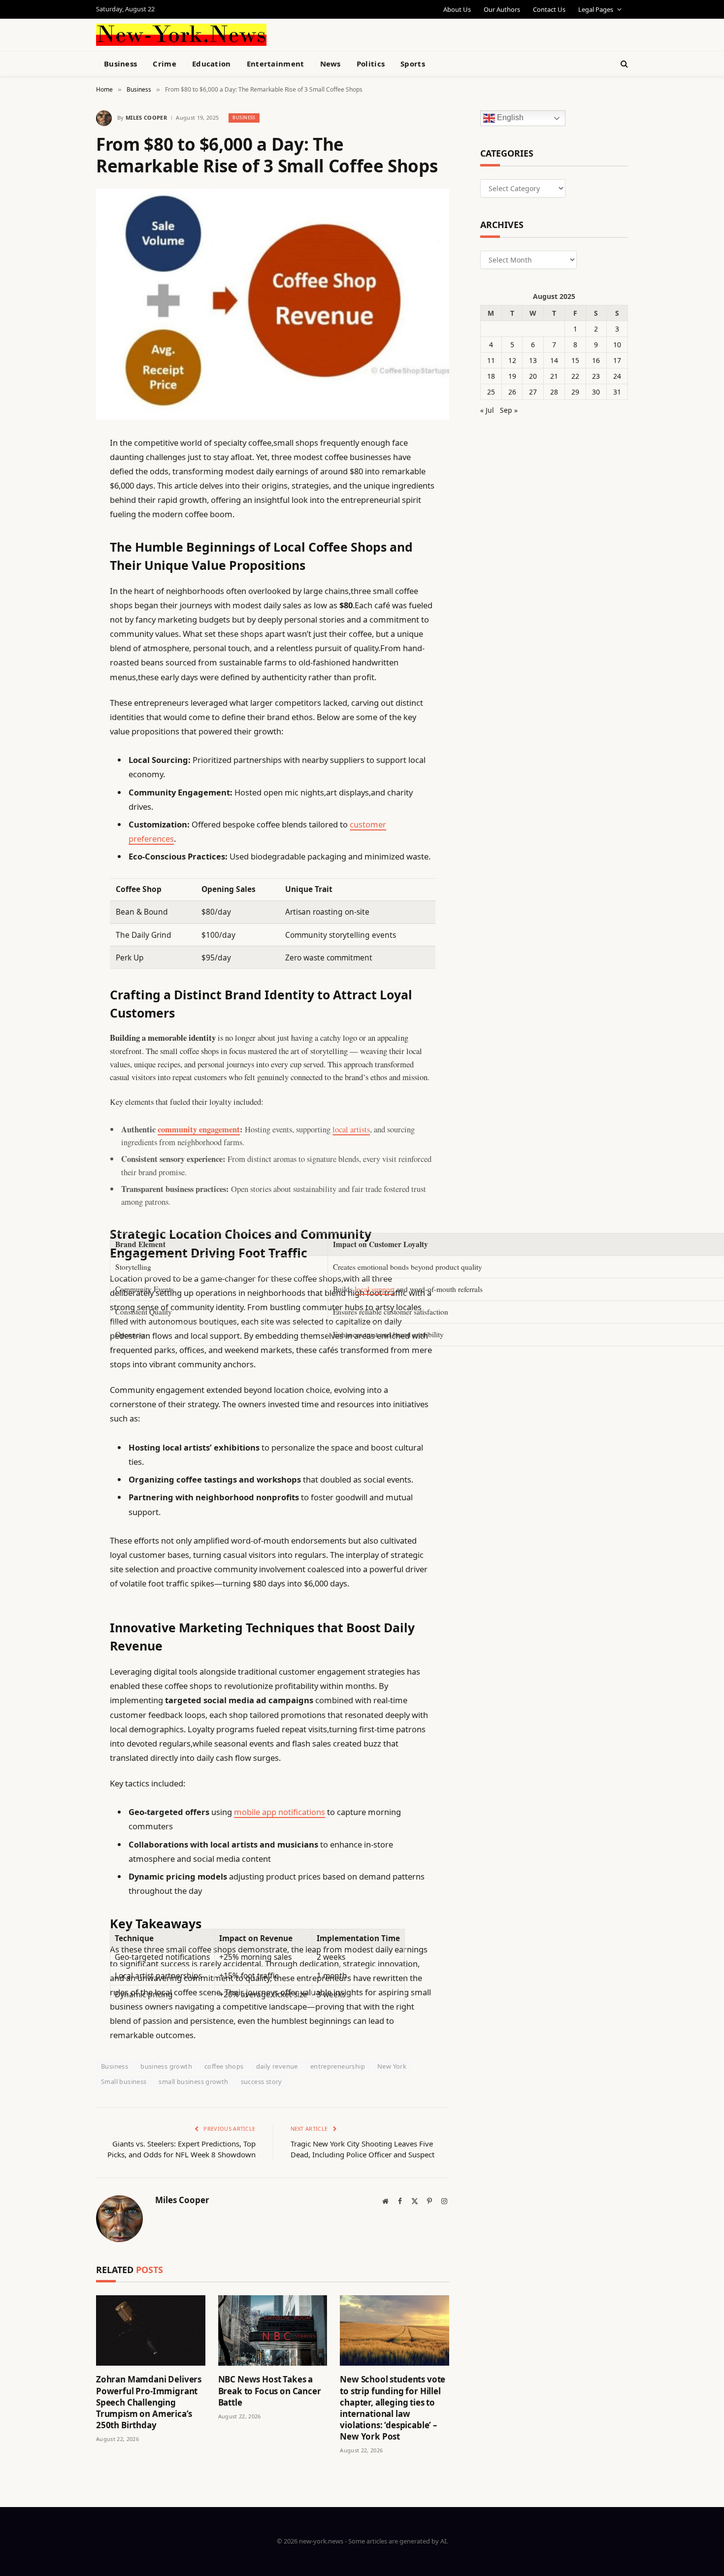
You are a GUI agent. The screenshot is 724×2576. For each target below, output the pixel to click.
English (509, 118)
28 (554, 392)
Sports (413, 64)
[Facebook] (62, 468)
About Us (457, 9)
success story (262, 2081)
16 (596, 360)
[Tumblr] (62, 619)
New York (392, 2066)
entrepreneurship (338, 2066)
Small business (124, 2081)
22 (575, 376)
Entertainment (276, 64)
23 (596, 376)
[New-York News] (181, 35)
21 (554, 376)
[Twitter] (62, 493)
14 (554, 360)
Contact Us (549, 9)
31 (617, 392)
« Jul (487, 410)
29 (575, 392)
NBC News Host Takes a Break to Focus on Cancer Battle (270, 2391)
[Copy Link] (62, 594)
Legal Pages (596, 9)
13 (533, 360)
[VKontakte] (62, 669)
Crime (165, 64)
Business (120, 64)
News (330, 64)
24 (617, 376)
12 (512, 360)
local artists (351, 1129)
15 (575, 360)
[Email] (62, 568)
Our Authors (502, 9)
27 (533, 392)
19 (512, 376)
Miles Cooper (146, 117)
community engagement (199, 1129)
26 (512, 392)
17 (617, 360)
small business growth (193, 2081)
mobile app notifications (280, 1812)
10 (617, 345)
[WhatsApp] (62, 719)
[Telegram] (62, 694)
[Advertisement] (385, 33)
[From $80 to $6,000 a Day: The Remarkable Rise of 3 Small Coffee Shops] (273, 304)
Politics (371, 64)
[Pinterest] (62, 543)
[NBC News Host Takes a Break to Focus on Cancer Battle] (273, 2330)
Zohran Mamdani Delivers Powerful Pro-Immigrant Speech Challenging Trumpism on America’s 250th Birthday (149, 2402)
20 (533, 376)
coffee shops (224, 2066)
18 (491, 376)
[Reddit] (62, 644)
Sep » (509, 410)
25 (491, 392)
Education (212, 64)
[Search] (623, 64)
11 (491, 360)
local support (375, 1289)
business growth (166, 2066)
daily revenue (277, 2066)
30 (596, 392)
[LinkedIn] (62, 518)
